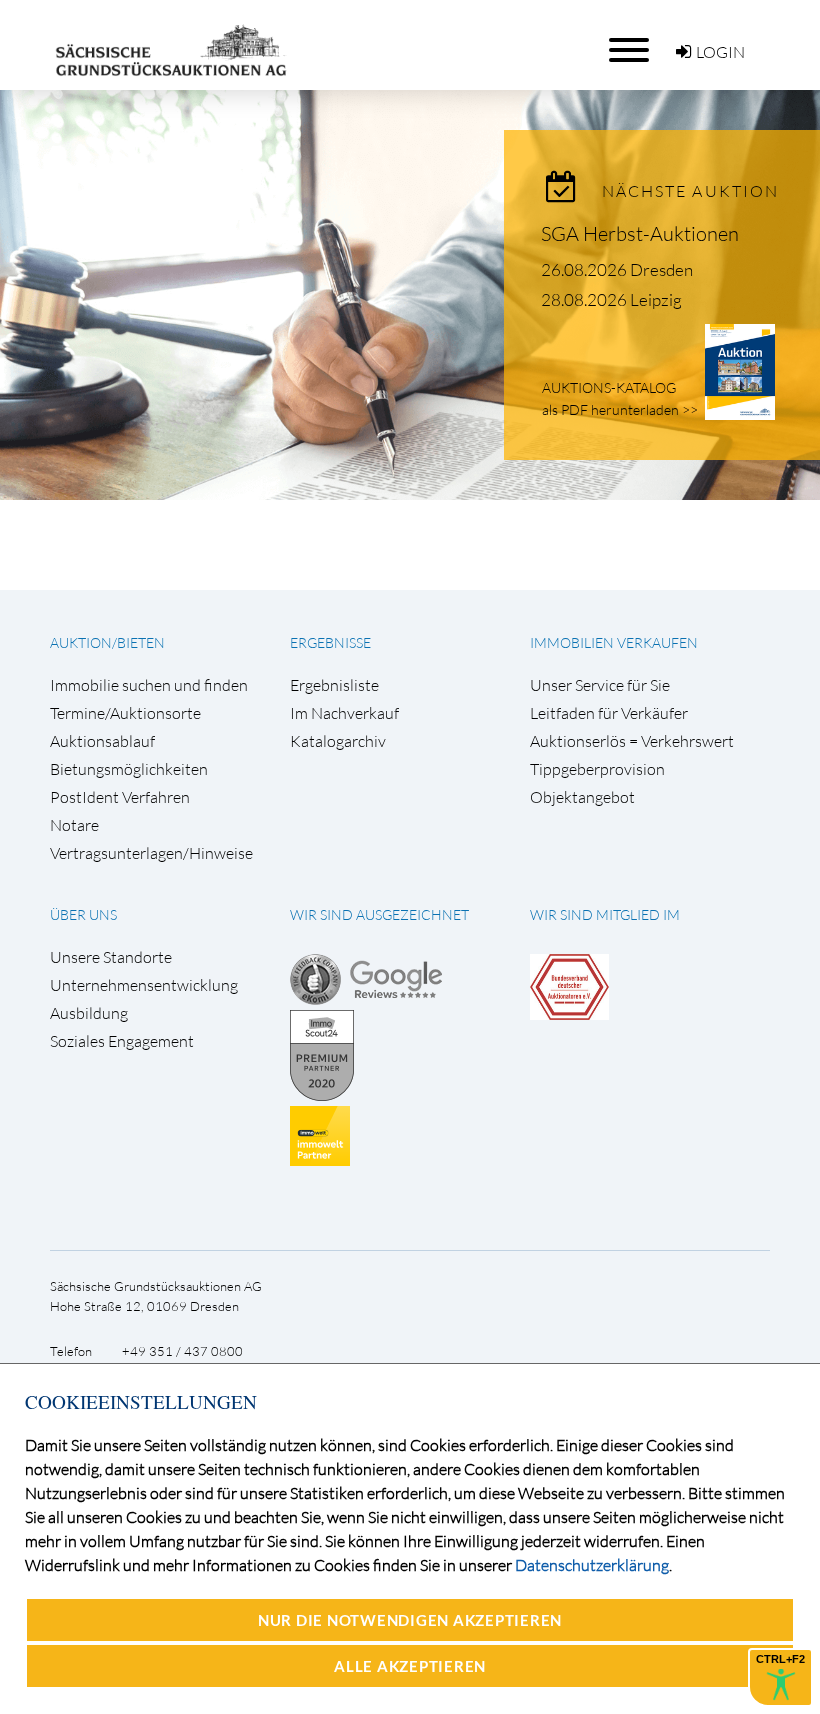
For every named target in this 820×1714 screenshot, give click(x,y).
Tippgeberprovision (597, 769)
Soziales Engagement (122, 1041)
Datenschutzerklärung (592, 1565)
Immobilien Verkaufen (614, 642)
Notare (74, 825)
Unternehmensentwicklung (144, 985)
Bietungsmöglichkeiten (129, 769)
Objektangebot (582, 797)
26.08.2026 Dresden (617, 269)
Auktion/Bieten (107, 642)
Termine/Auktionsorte (125, 713)
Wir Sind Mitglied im (605, 914)
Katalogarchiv (338, 741)
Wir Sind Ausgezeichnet (379, 914)
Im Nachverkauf (344, 713)
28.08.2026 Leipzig (611, 299)
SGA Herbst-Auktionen (640, 233)
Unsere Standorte (111, 957)
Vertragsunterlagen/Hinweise (151, 853)
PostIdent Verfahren (120, 797)
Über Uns (83, 914)
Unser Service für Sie (600, 685)
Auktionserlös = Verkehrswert (632, 741)
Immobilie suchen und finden (149, 685)
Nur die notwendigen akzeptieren (410, 1620)
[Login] (683, 52)
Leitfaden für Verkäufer (609, 713)
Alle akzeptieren (410, 1666)
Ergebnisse (330, 642)
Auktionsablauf (102, 741)
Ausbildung (89, 1013)
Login (720, 52)
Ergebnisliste (334, 685)
